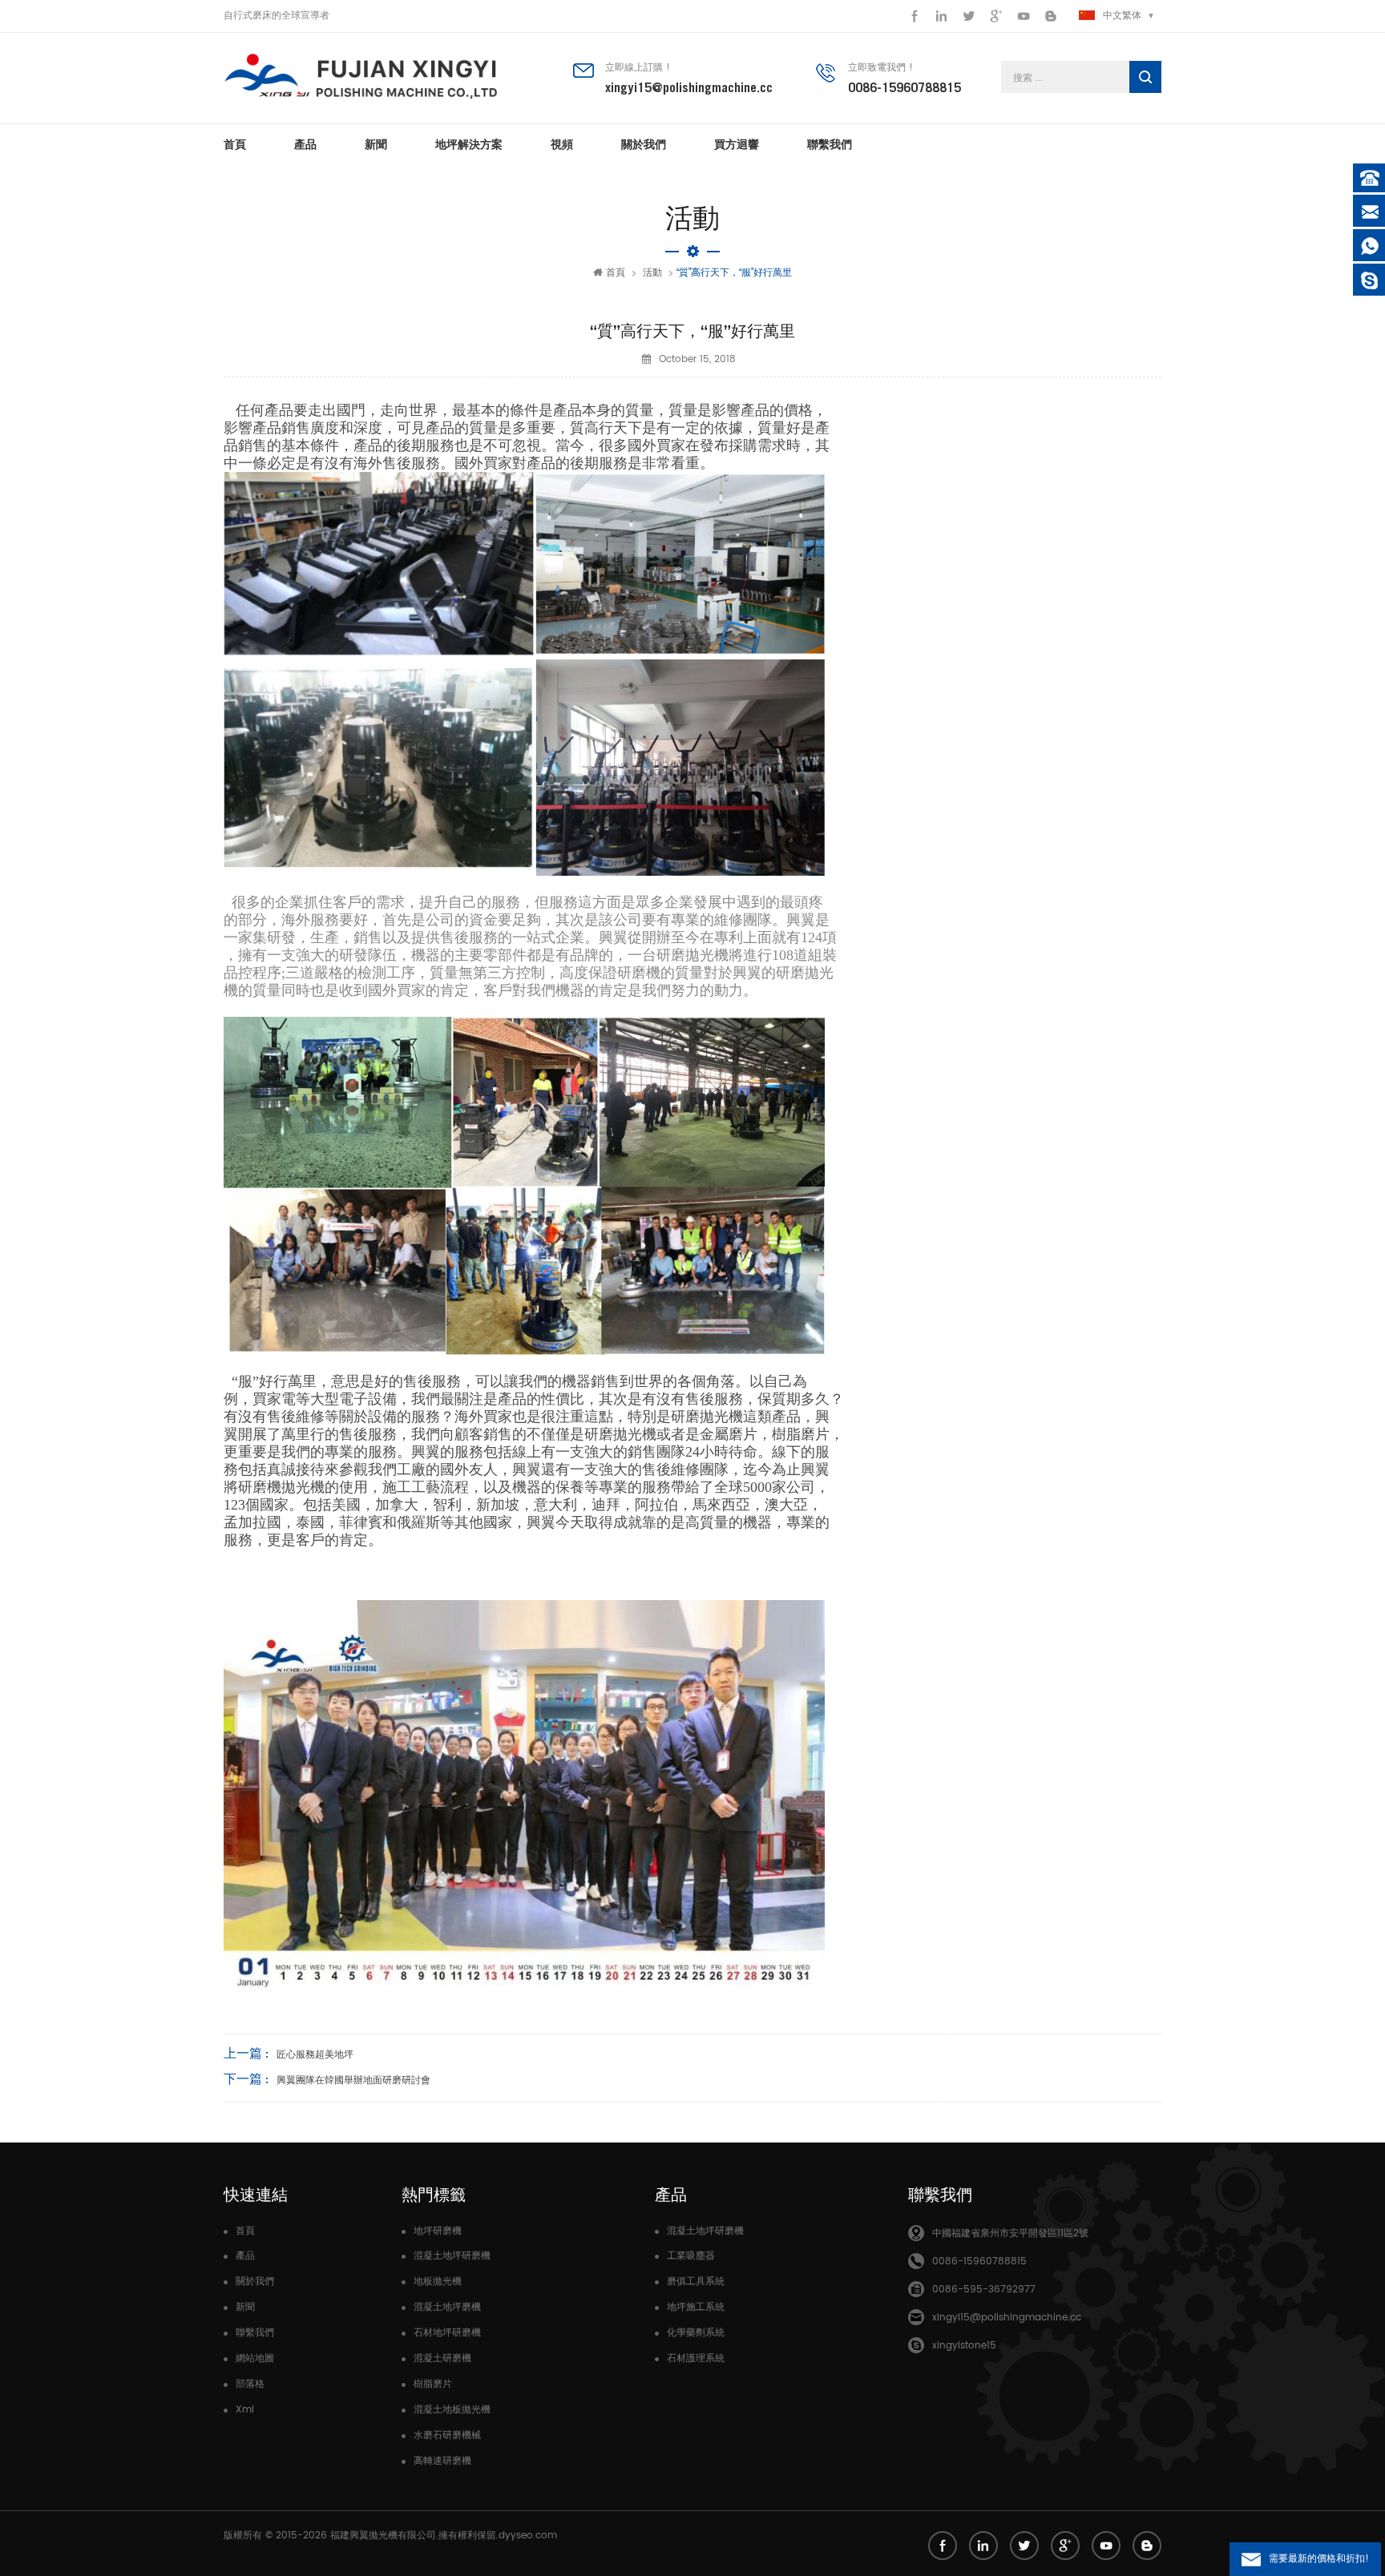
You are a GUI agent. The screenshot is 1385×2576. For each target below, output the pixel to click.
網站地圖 (255, 2358)
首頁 (235, 144)
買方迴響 (737, 144)
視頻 (562, 144)
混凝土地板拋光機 (452, 2410)
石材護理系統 (696, 2358)
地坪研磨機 (438, 2231)
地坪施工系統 (696, 2307)
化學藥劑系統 (696, 2333)
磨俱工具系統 (696, 2282)
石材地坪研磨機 (447, 2333)
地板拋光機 (438, 2282)
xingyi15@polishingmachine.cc (689, 87)
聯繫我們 (830, 144)
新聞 (376, 144)
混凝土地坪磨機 (447, 2307)
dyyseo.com (528, 2536)
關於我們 (644, 144)
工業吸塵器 (691, 2256)
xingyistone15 (964, 2346)
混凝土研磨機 (442, 2358)
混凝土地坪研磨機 (452, 2256)
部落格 (250, 2384)
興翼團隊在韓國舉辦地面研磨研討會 (353, 2080)
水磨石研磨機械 (447, 2435)
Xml (245, 2410)
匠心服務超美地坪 (315, 2055)
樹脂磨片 (433, 2384)
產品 (305, 144)
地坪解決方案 (469, 144)
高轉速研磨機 (442, 2461)
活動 (652, 273)
